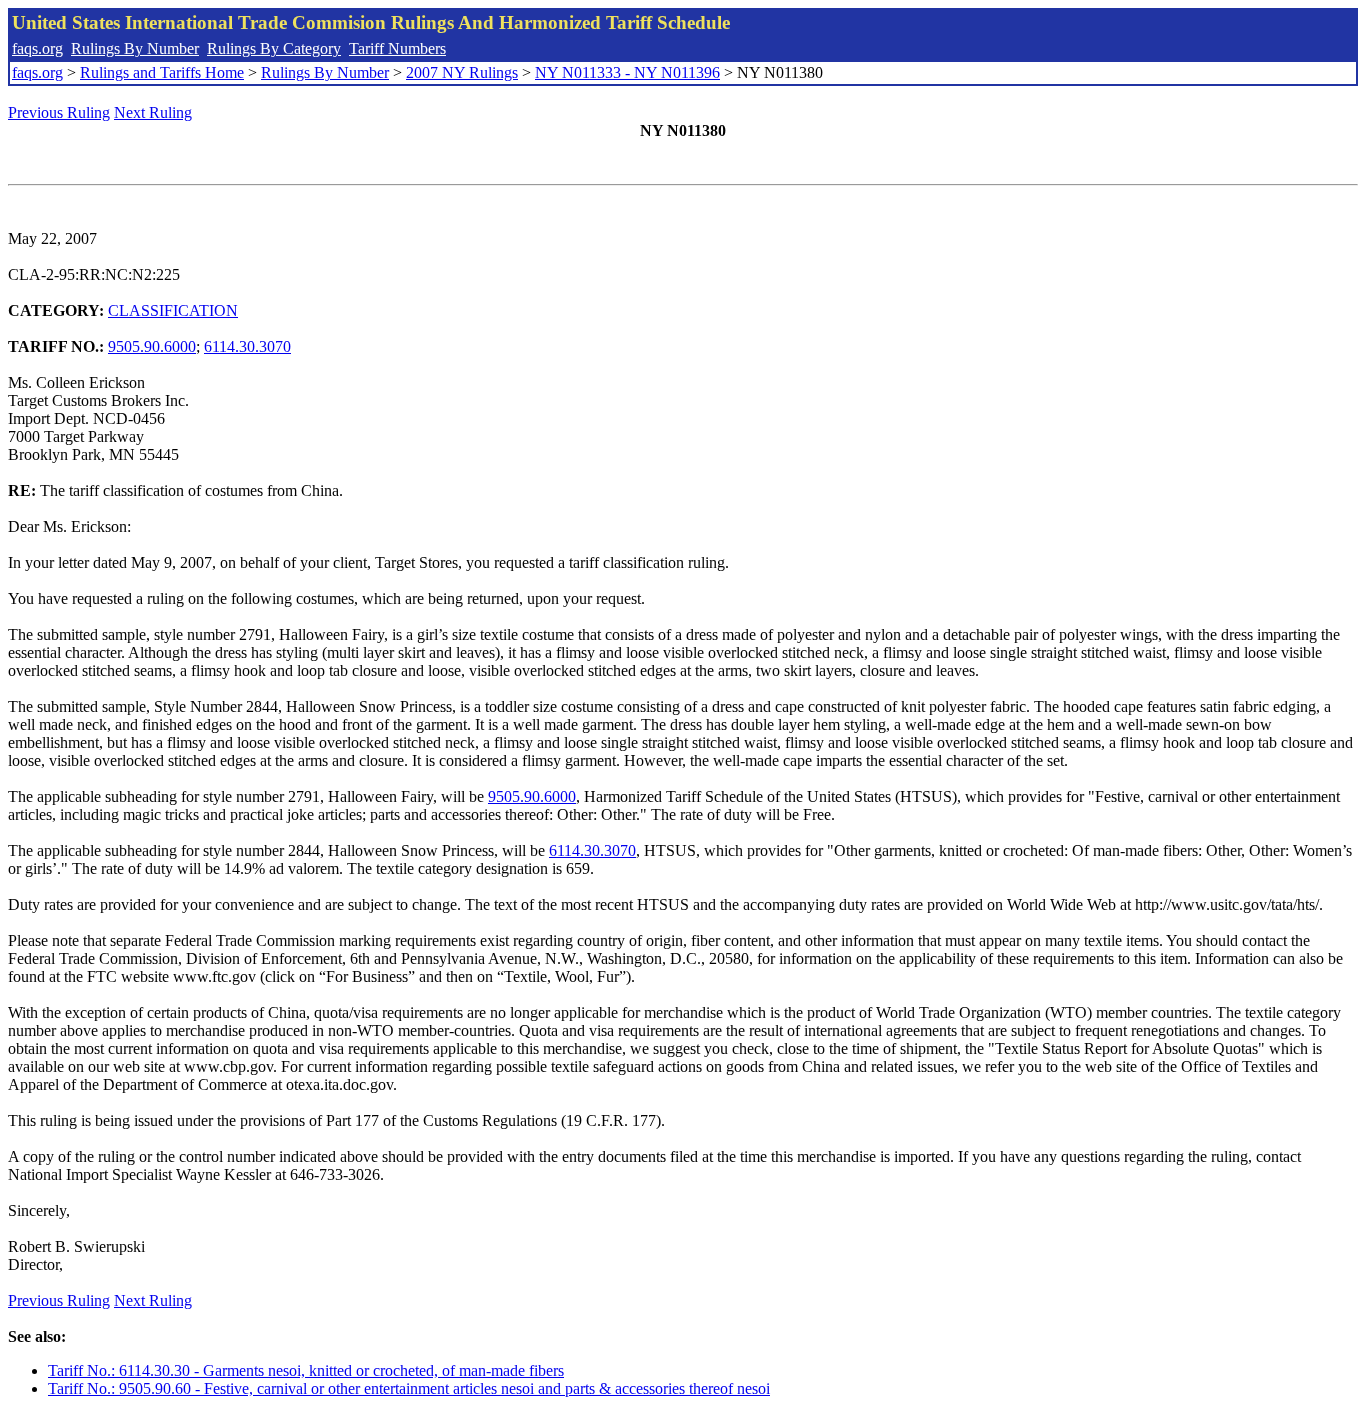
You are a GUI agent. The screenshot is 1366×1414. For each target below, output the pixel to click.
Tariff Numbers (397, 48)
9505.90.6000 (152, 346)
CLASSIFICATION (173, 310)
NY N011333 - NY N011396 (627, 72)
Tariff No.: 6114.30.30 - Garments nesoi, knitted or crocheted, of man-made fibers (306, 1370)
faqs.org (37, 48)
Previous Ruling (59, 112)
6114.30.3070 (247, 346)
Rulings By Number (135, 48)
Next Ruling (153, 112)
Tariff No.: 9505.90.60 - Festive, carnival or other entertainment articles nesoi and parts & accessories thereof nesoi (409, 1388)
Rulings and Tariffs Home (162, 72)
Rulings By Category (274, 48)
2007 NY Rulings (462, 72)
